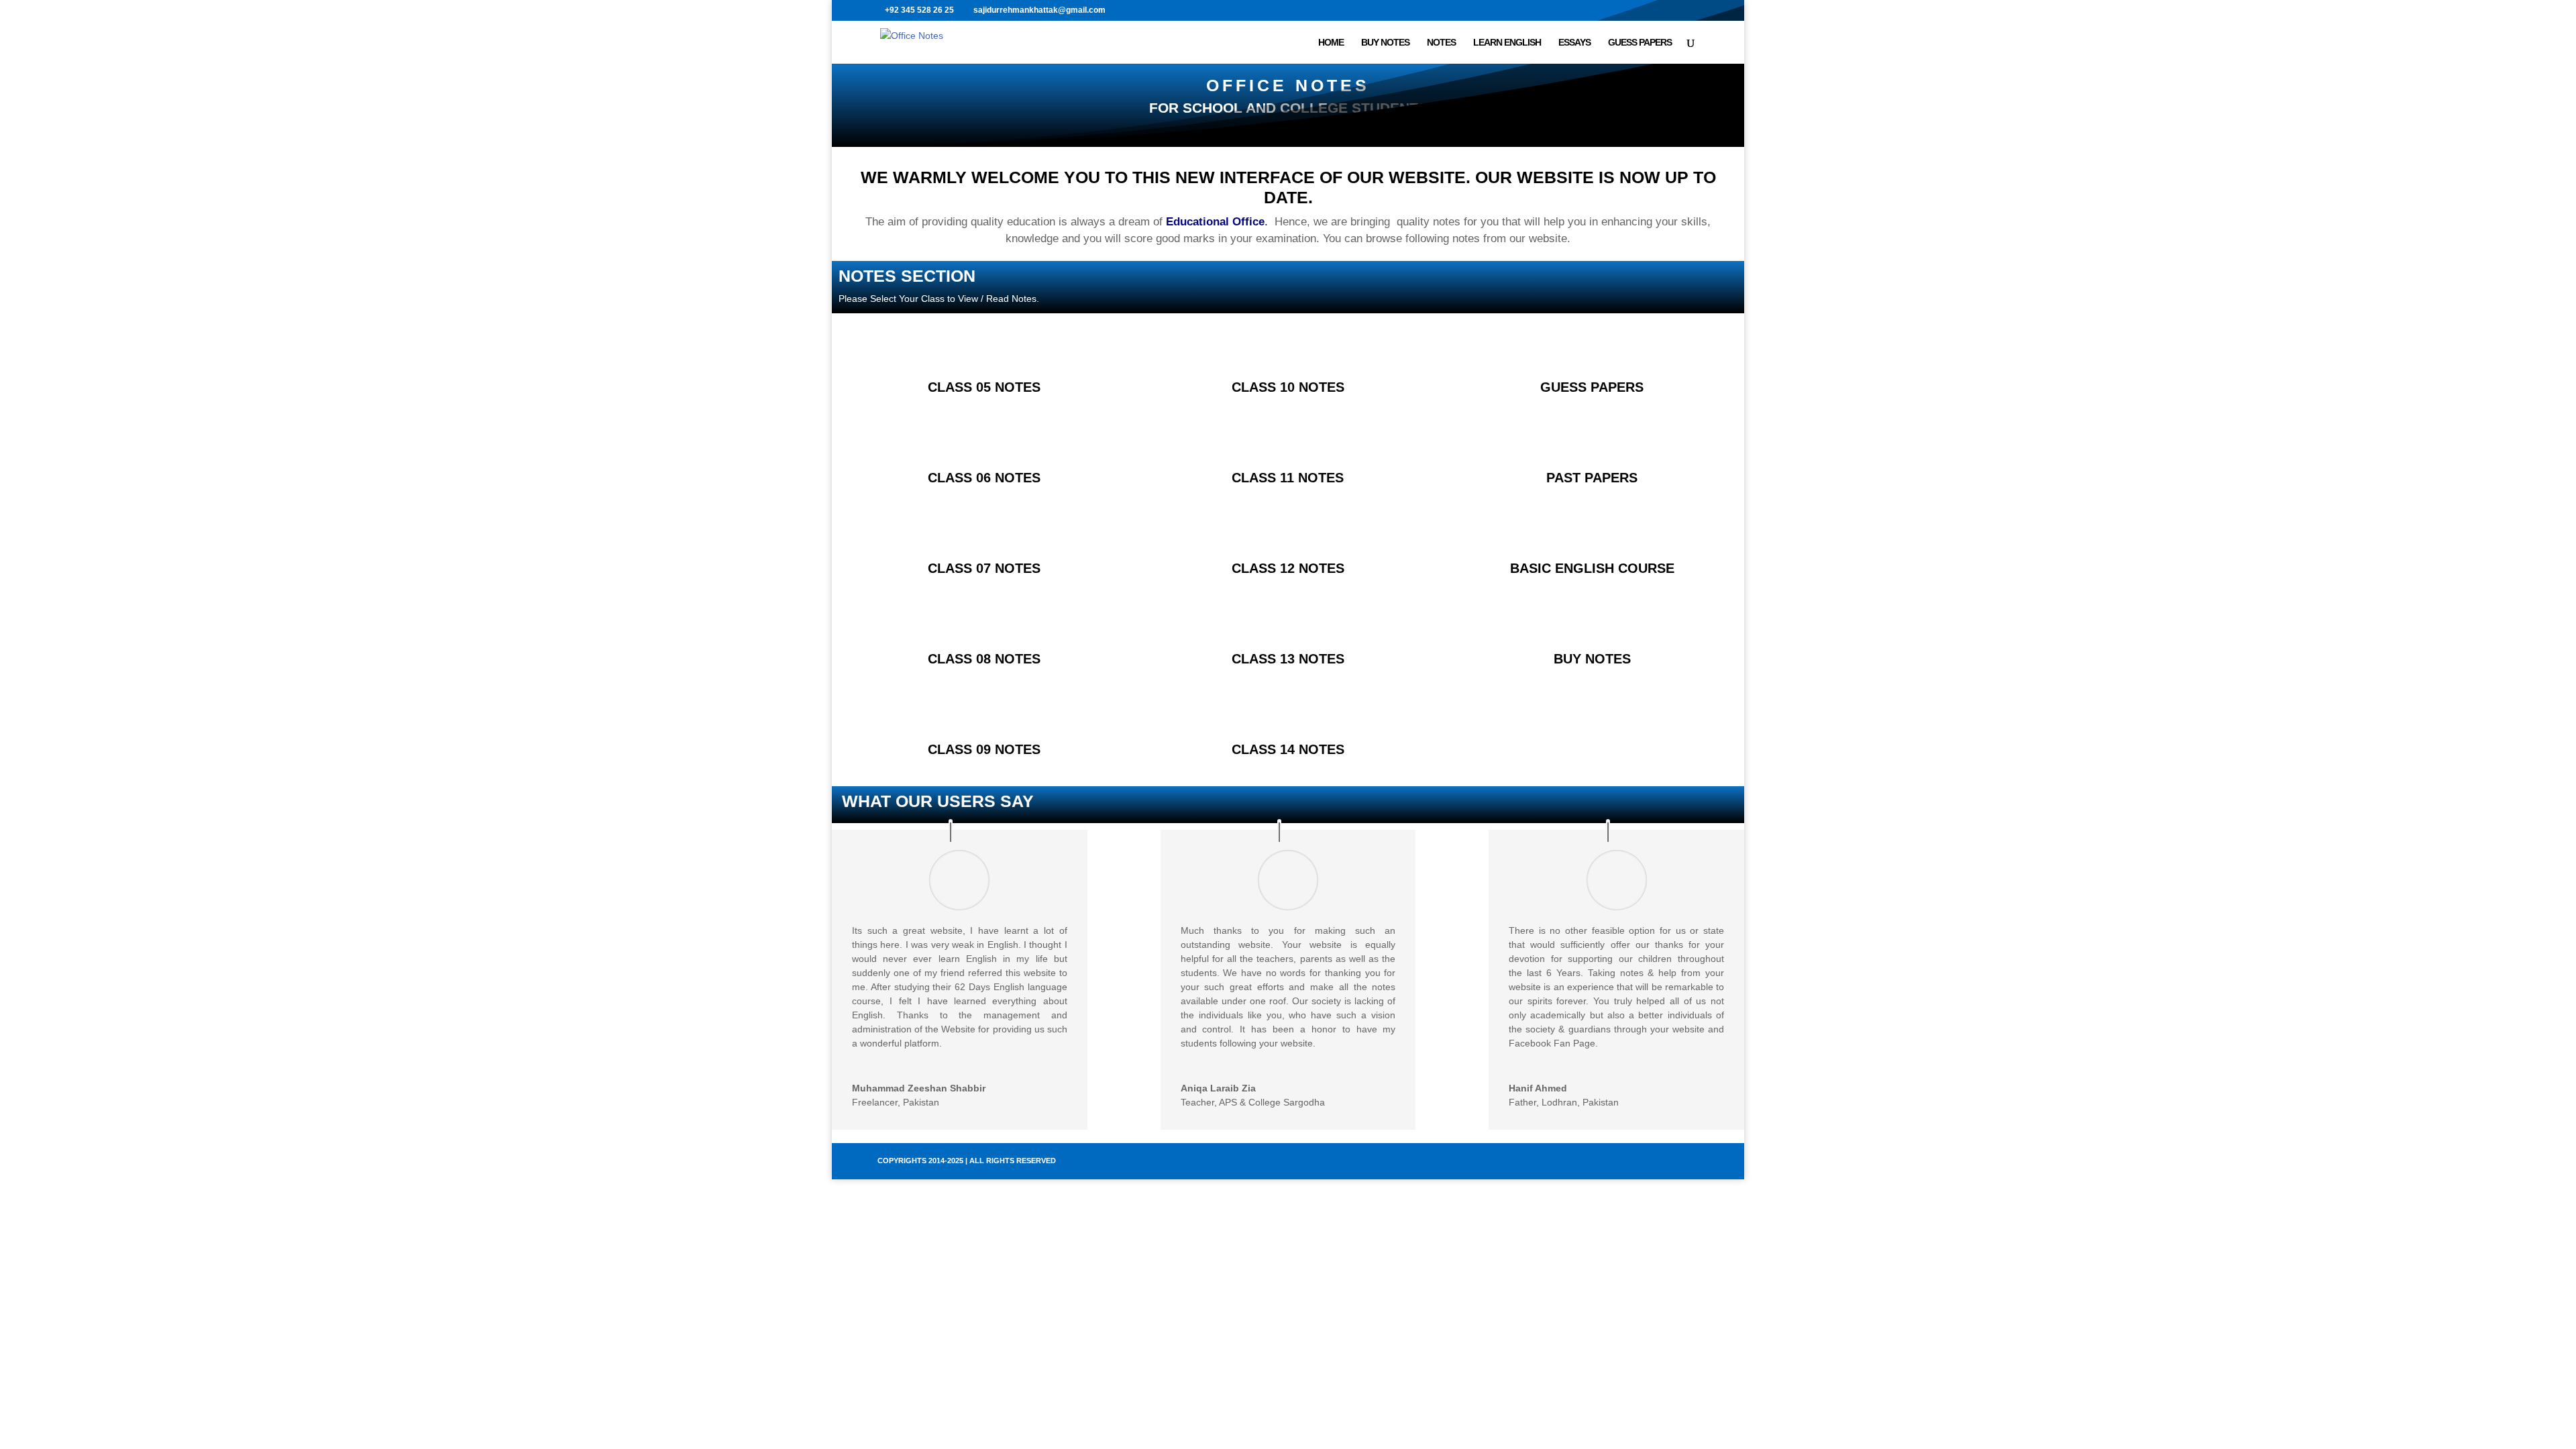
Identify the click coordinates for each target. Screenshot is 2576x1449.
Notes (1441, 43)
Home (1331, 43)
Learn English (1507, 43)
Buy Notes (1385, 43)
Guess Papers (1640, 43)
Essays (1574, 43)
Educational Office (1215, 222)
